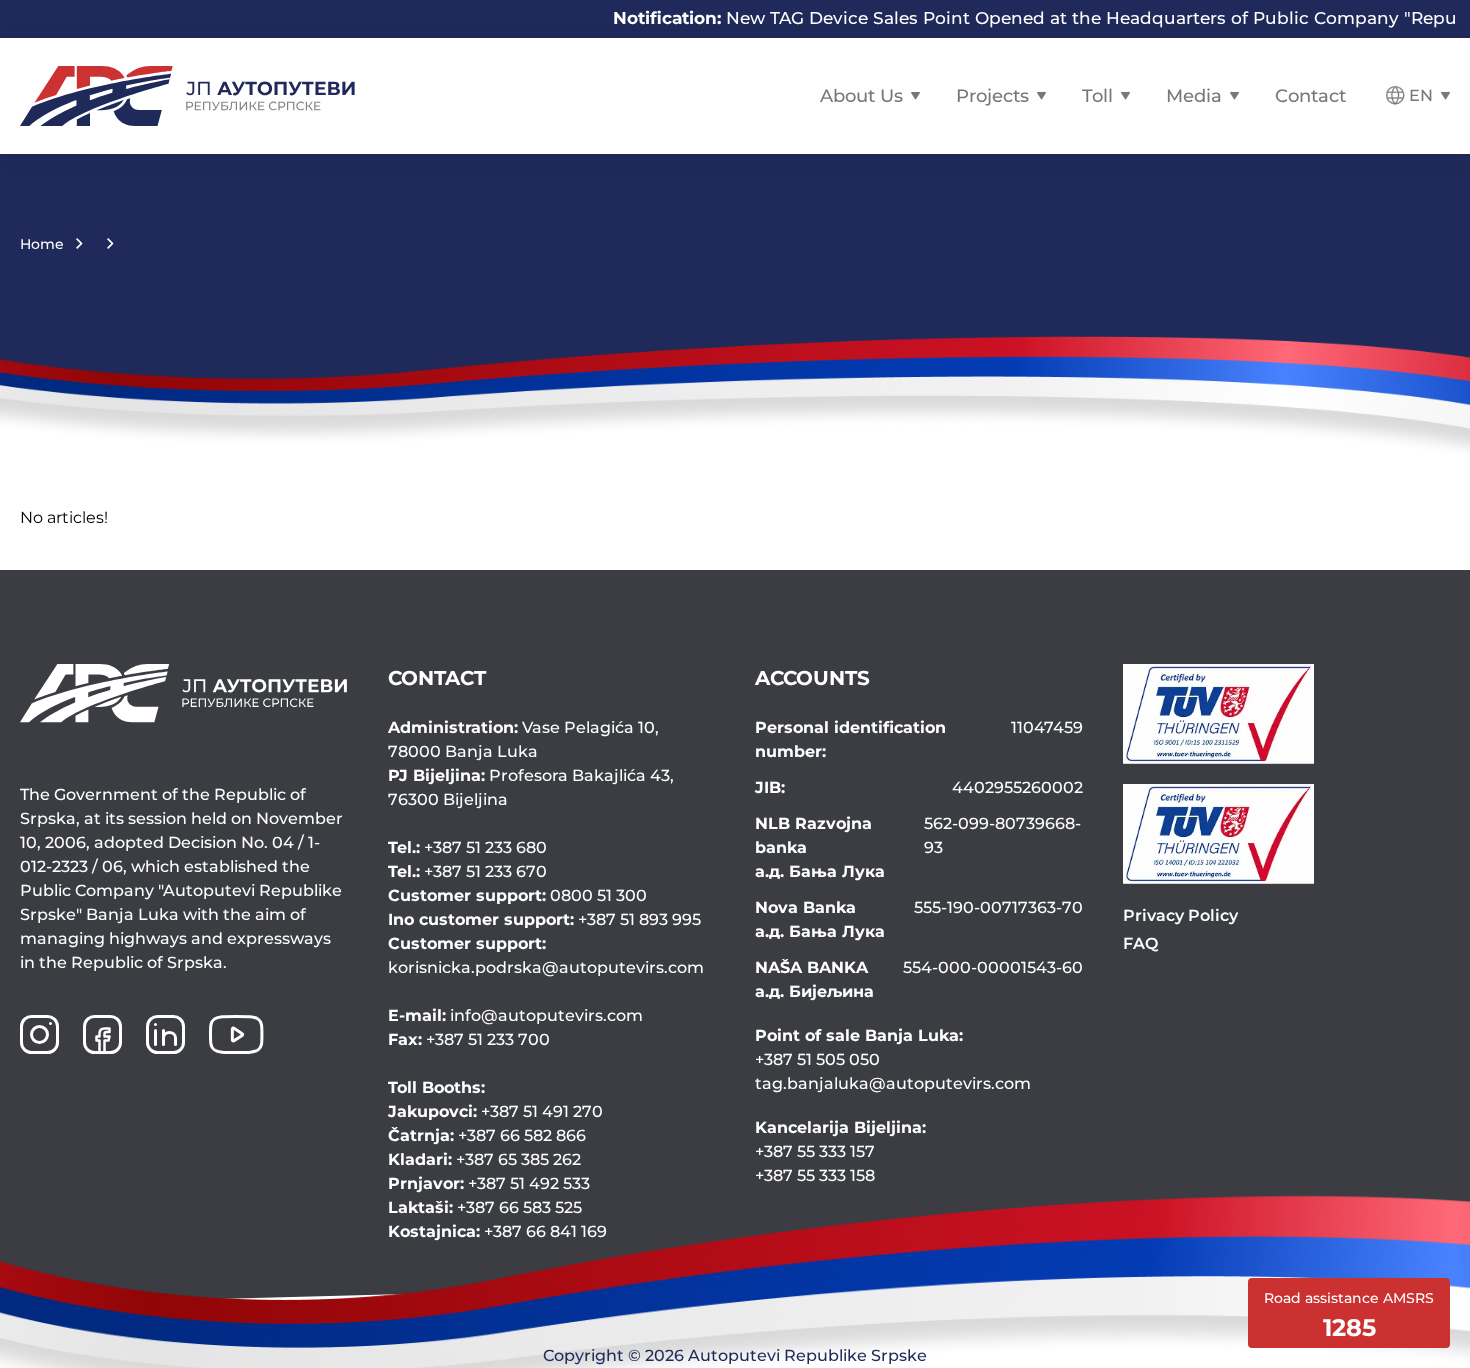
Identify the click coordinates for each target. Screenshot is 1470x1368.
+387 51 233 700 (469, 1039)
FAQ (1140, 943)
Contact (1310, 96)
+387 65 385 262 (484, 1159)
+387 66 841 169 (497, 1231)
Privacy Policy (1180, 915)
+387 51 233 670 (467, 871)
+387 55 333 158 (815, 1175)
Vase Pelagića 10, (523, 739)
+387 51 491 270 (495, 1111)
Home (42, 244)
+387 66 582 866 (487, 1135)
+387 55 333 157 (815, 1151)
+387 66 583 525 (485, 1207)
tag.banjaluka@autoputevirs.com (893, 1083)
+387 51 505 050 (817, 1059)
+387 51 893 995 (544, 919)
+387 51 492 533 (489, 1183)
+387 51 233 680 (467, 847)
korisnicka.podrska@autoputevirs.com (546, 955)
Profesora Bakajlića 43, (531, 787)
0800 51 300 (517, 895)
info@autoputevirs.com (515, 1015)
